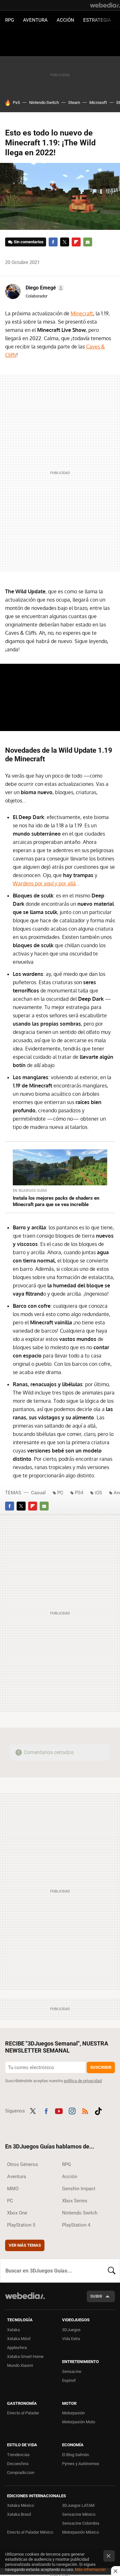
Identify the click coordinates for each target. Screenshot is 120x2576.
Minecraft (82, 313)
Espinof (69, 2380)
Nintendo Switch (44, 102)
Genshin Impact (79, 2189)
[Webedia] (105, 5)
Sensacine (72, 2371)
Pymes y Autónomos (81, 2464)
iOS (98, 1493)
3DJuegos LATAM (78, 2505)
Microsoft (98, 102)
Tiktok (98, 2110)
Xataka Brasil (19, 2514)
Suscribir (101, 2067)
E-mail (88, 242)
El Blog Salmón (76, 2455)
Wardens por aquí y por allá (44, 883)
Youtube (59, 2110)
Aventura (35, 20)
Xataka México (20, 2505)
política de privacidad (83, 2081)
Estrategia (97, 20)
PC (60, 1493)
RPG (10, 20)
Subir (96, 2296)
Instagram (72, 2110)
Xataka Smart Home (25, 2356)
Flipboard (76, 242)
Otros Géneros (23, 2164)
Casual (38, 1493)
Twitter (65, 242)
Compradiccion (21, 2473)
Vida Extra (71, 2339)
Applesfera (17, 2348)
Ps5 (16, 102)
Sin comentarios (29, 242)
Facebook (53, 242)
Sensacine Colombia (81, 2523)
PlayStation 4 (76, 2225)
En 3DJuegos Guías (30, 1191)
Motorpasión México (80, 2532)
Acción (65, 20)
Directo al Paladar (23, 2413)
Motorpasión (73, 2413)
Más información (90, 2569)
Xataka (13, 2330)
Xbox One (17, 2213)
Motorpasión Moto (79, 2422)
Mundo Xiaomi (20, 2365)
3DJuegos (71, 2330)
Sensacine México (79, 2514)
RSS (85, 2110)
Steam (74, 102)
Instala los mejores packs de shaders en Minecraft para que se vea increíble (56, 1201)
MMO (13, 2189)
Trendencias (18, 2455)
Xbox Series (75, 2201)
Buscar (112, 2271)
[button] (44, 288)
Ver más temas (25, 2245)
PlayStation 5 (21, 2225)
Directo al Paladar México (30, 2532)
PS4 (79, 1493)
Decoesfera (18, 2464)
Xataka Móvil (19, 2339)
